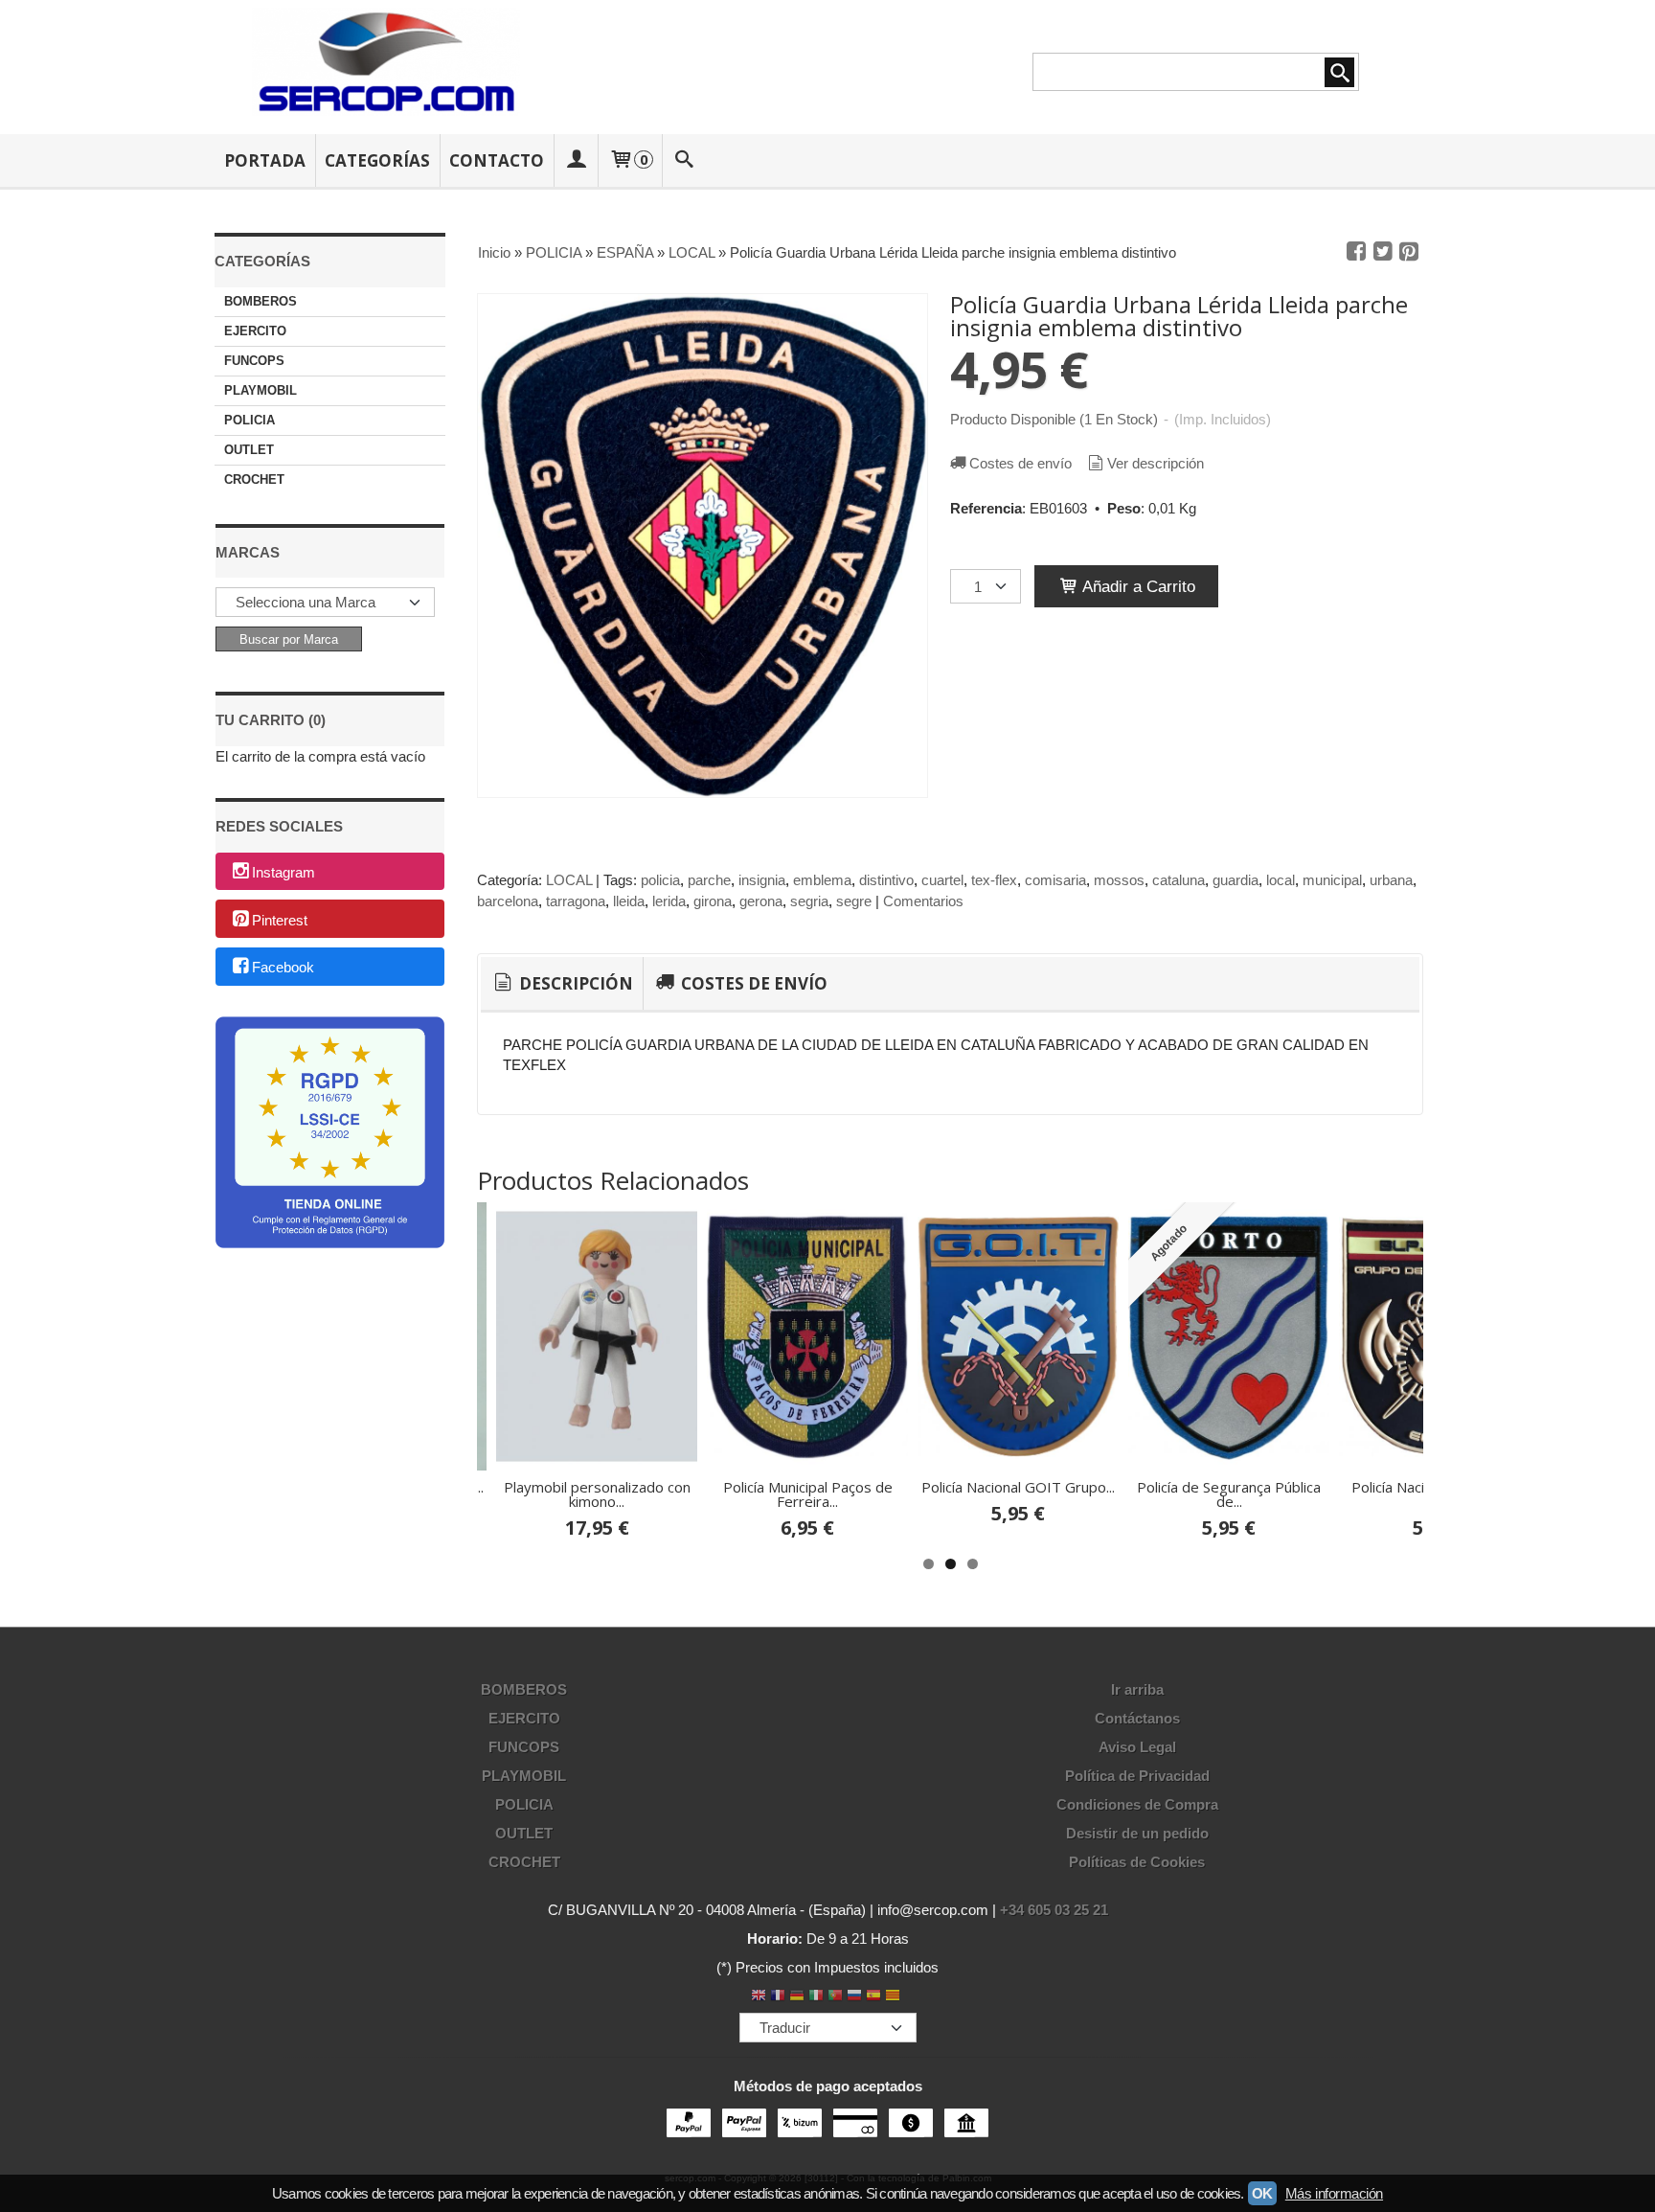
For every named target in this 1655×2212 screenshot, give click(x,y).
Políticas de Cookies (1137, 1862)
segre (854, 901)
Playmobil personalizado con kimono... (597, 1494)
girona (713, 901)
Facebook (283, 968)
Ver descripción (1156, 463)
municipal (1332, 880)
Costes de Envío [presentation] (752, 983)
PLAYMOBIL (261, 390)
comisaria (1055, 880)
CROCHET (254, 479)
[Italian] (816, 1997)
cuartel (942, 880)
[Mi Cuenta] (576, 160)
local (1281, 880)
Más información (1334, 2193)
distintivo (886, 880)
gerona (761, 901)
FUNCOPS (254, 361)
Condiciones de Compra (1137, 1804)
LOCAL (569, 880)
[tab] (562, 984)
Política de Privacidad (1137, 1776)
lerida (669, 901)
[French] (778, 1997)
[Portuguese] (835, 1997)
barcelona (508, 901)
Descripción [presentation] (574, 983)
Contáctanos (1137, 1718)
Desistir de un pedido (1137, 1833)
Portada (265, 160)
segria (809, 901)
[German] (797, 1997)
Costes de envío (1020, 463)
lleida (629, 901)
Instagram (283, 872)
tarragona (576, 901)
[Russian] (854, 1997)
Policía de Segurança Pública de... (1229, 1494)
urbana (1391, 880)
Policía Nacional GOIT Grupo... (1018, 1487)
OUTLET (249, 450)
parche (709, 880)
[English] (759, 1997)
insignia (762, 880)
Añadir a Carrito (1137, 586)
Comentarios (923, 901)
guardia (1236, 880)
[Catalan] (895, 1997)
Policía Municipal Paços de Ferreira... (808, 1494)
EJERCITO (255, 331)
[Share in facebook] (1356, 252)
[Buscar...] (685, 160)
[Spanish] (873, 1997)
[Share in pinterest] (1409, 252)
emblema (822, 880)
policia (660, 880)
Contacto (497, 160)
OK (1262, 2193)
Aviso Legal (1137, 1747)
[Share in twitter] (1383, 252)
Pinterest (280, 920)
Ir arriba (1137, 1689)
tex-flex (994, 880)
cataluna (1179, 880)
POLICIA (249, 420)
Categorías (377, 160)
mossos (1119, 880)
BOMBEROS (261, 301)
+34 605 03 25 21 (1054, 1910)
